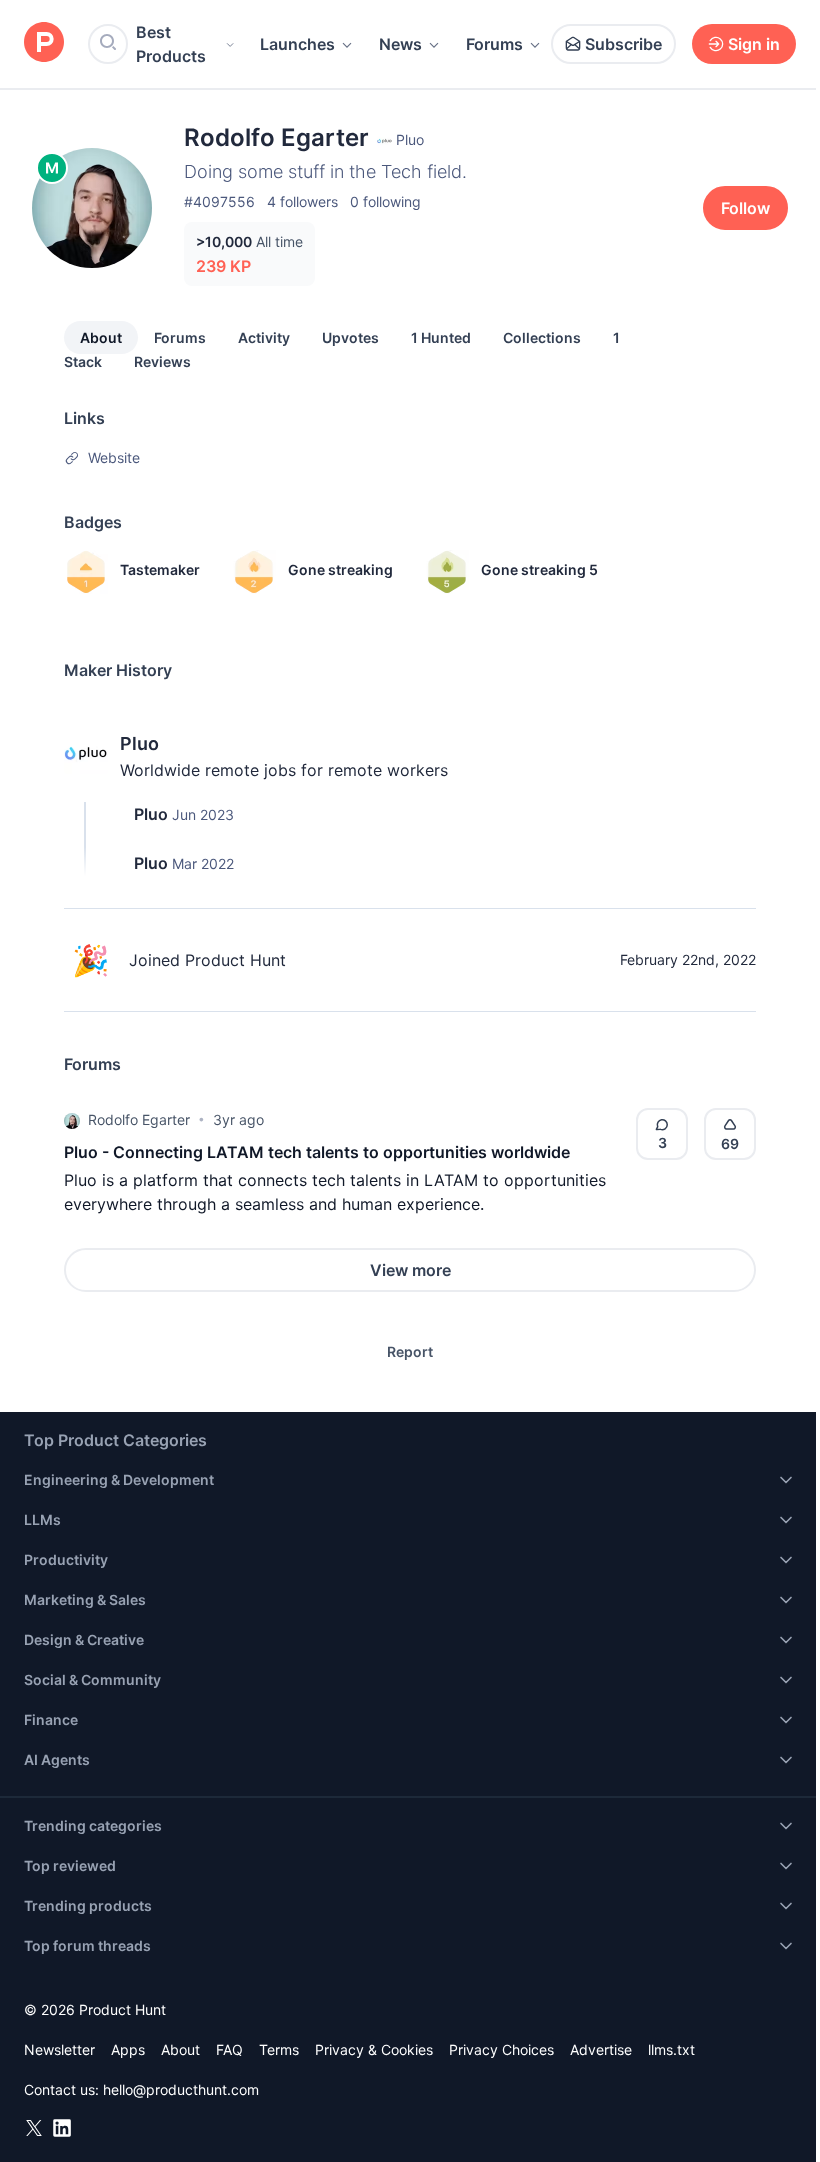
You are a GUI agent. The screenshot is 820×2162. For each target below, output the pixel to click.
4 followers (302, 201)
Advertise (601, 2049)
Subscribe (623, 44)
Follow (745, 208)
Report (410, 1351)
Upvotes (350, 337)
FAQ (229, 2049)
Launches (297, 44)
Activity (264, 337)
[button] (72, 1120)
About (101, 337)
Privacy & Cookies (374, 2049)
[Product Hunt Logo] (44, 43)
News (400, 44)
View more (410, 1270)
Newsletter (59, 2049)
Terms (279, 2049)
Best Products (171, 44)
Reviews (162, 361)
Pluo (139, 743)
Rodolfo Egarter (139, 1119)
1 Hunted (441, 337)
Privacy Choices (501, 2049)
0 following (385, 201)
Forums (494, 44)
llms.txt (671, 2049)
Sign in (754, 44)
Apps (128, 2049)
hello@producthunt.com (181, 2089)
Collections (542, 337)
